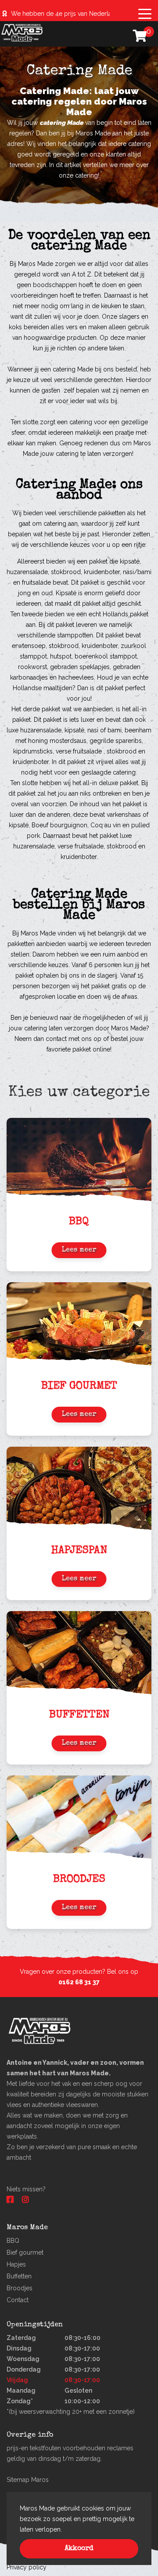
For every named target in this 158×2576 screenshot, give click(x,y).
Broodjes (20, 2288)
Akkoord (79, 2549)
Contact (18, 2300)
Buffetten (19, 2276)
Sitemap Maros (28, 2480)
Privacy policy (27, 2567)
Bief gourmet (25, 2252)
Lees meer (79, 1250)
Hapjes (16, 2264)
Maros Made (38, 933)
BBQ (13, 2241)
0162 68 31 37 (79, 1982)
